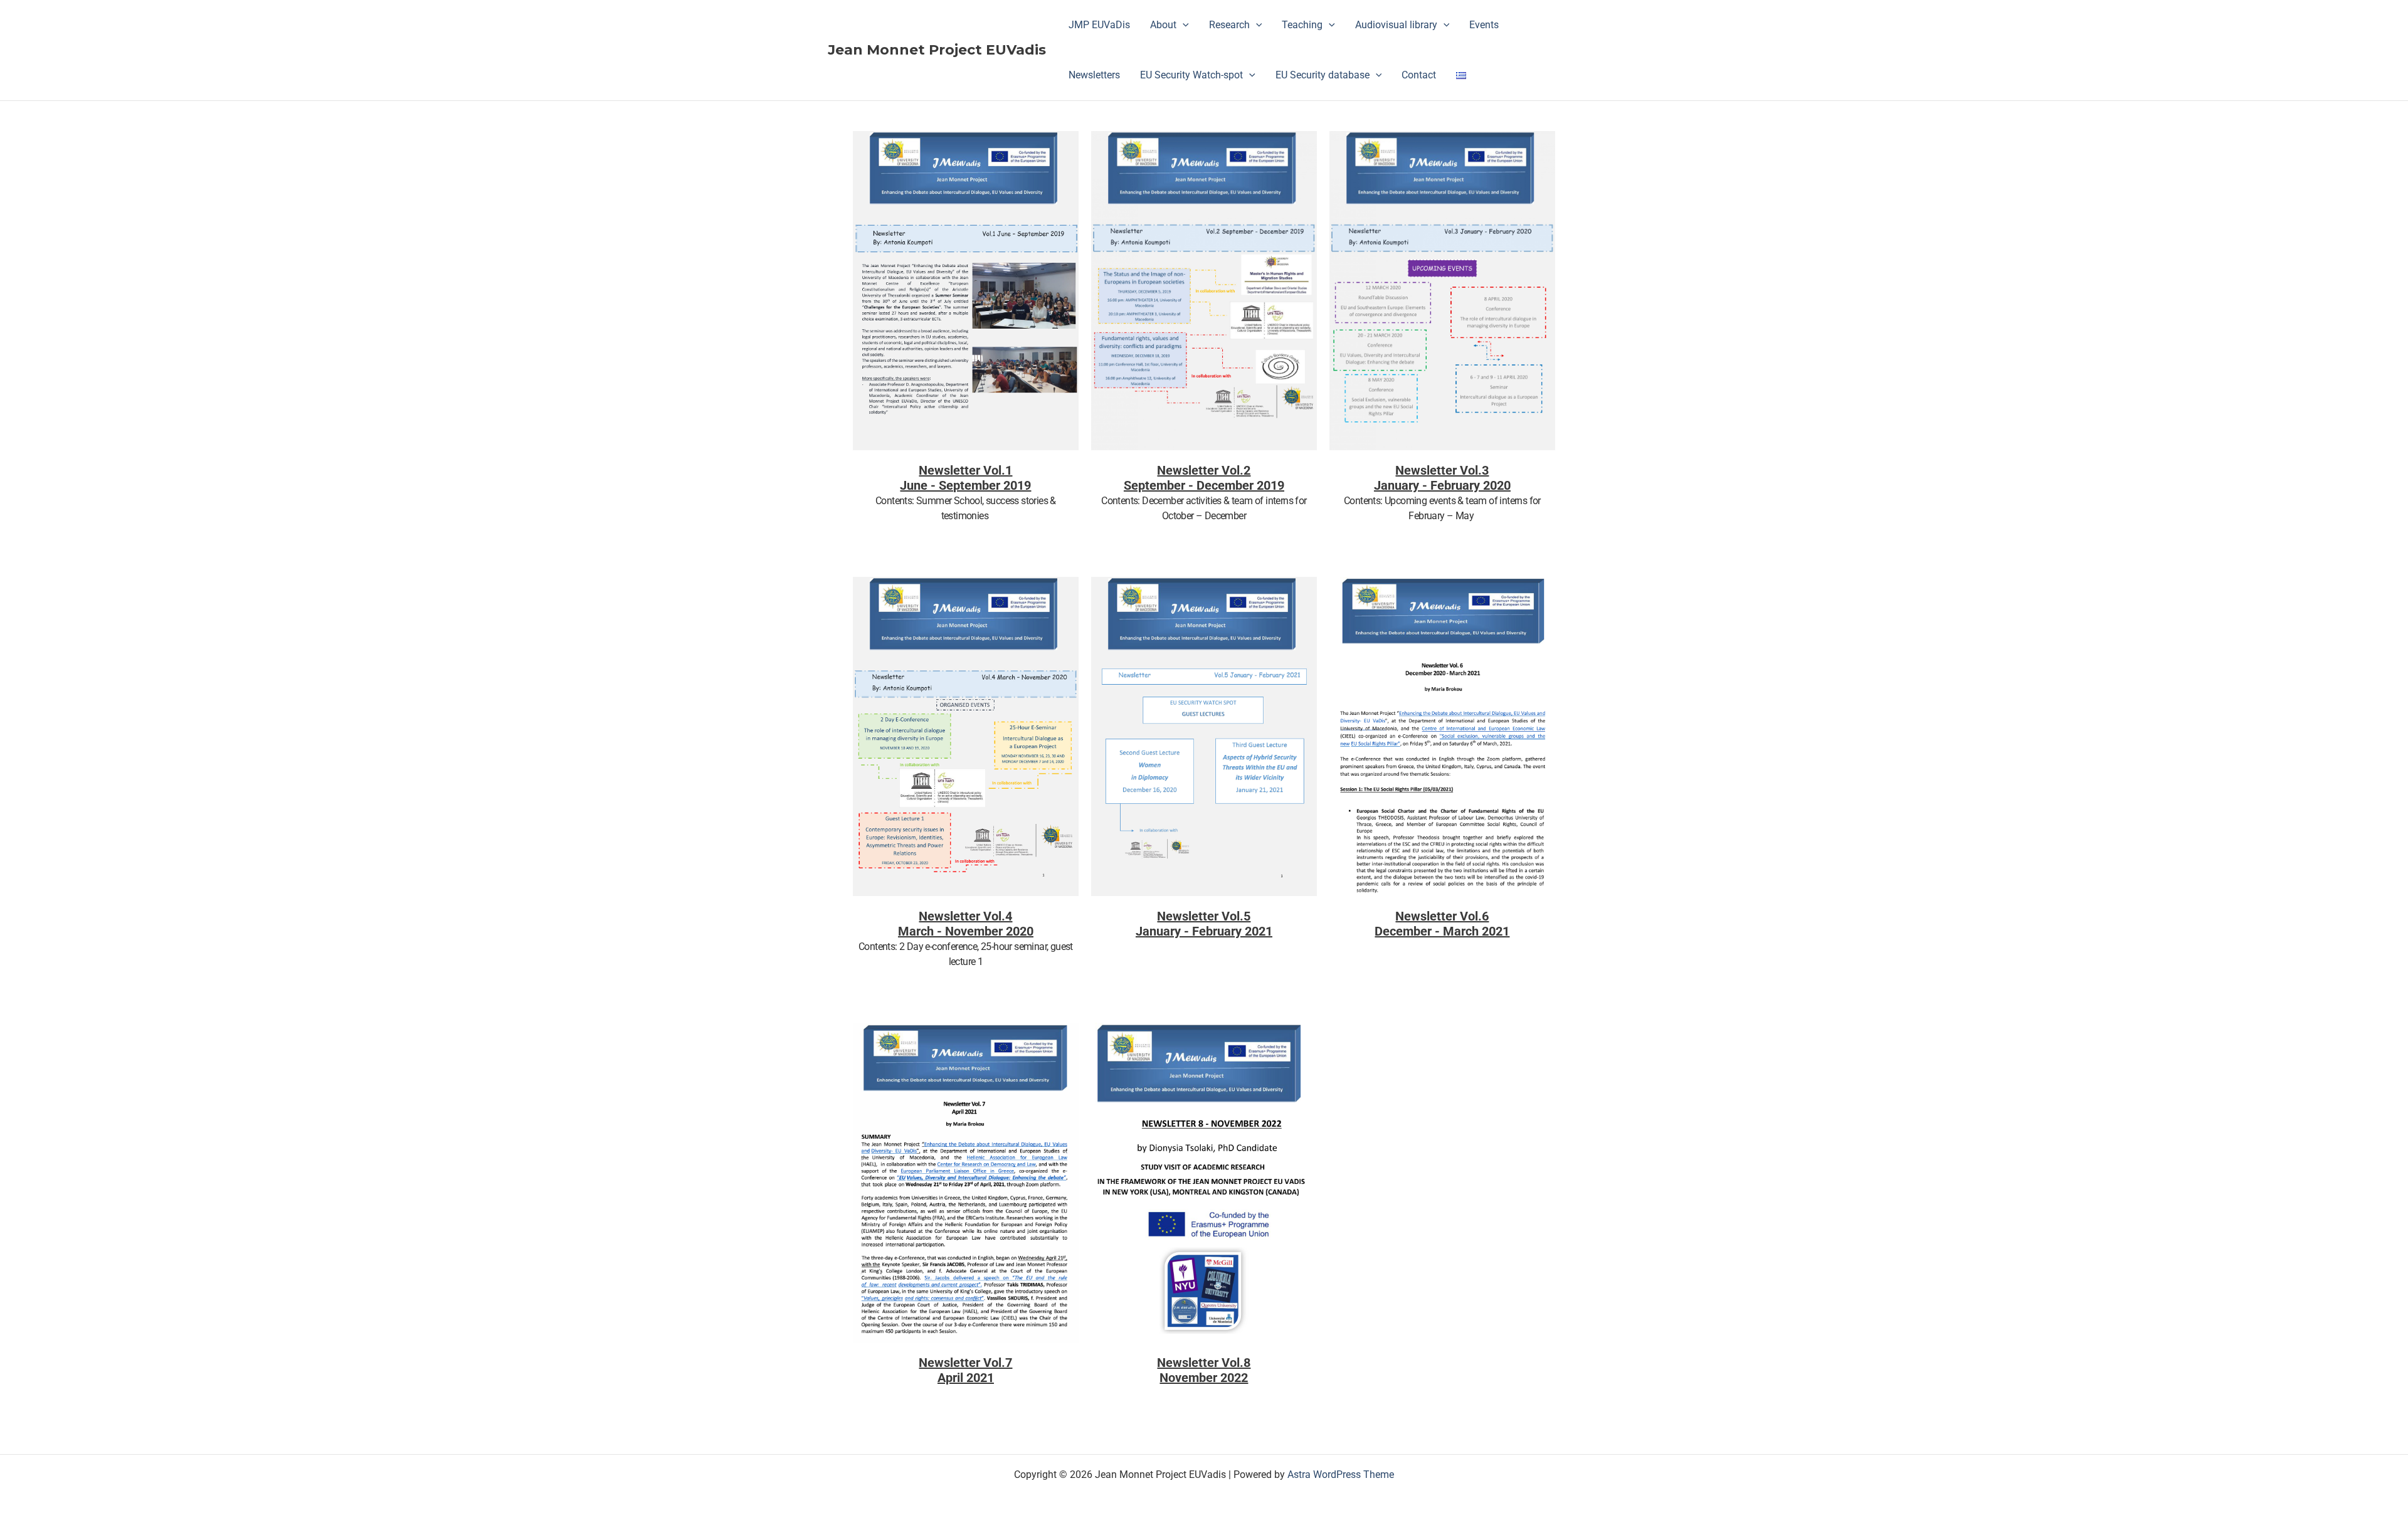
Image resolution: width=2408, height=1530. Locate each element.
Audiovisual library (1396, 25)
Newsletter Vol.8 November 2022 (1204, 1370)
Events (1484, 25)
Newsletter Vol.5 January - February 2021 (1204, 924)
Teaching (1302, 25)
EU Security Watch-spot (1191, 75)
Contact (1419, 75)
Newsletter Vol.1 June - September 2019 (965, 478)
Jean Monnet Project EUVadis (937, 50)
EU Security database (1323, 75)
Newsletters (1094, 75)
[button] (1183, 25)
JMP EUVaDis (1099, 25)
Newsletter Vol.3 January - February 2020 (1442, 478)
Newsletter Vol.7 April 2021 (965, 1370)
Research (1229, 25)
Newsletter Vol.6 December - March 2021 (1442, 924)
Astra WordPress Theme (1341, 1475)
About (1163, 25)
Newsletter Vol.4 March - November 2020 (966, 924)
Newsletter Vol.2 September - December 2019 (1204, 478)
